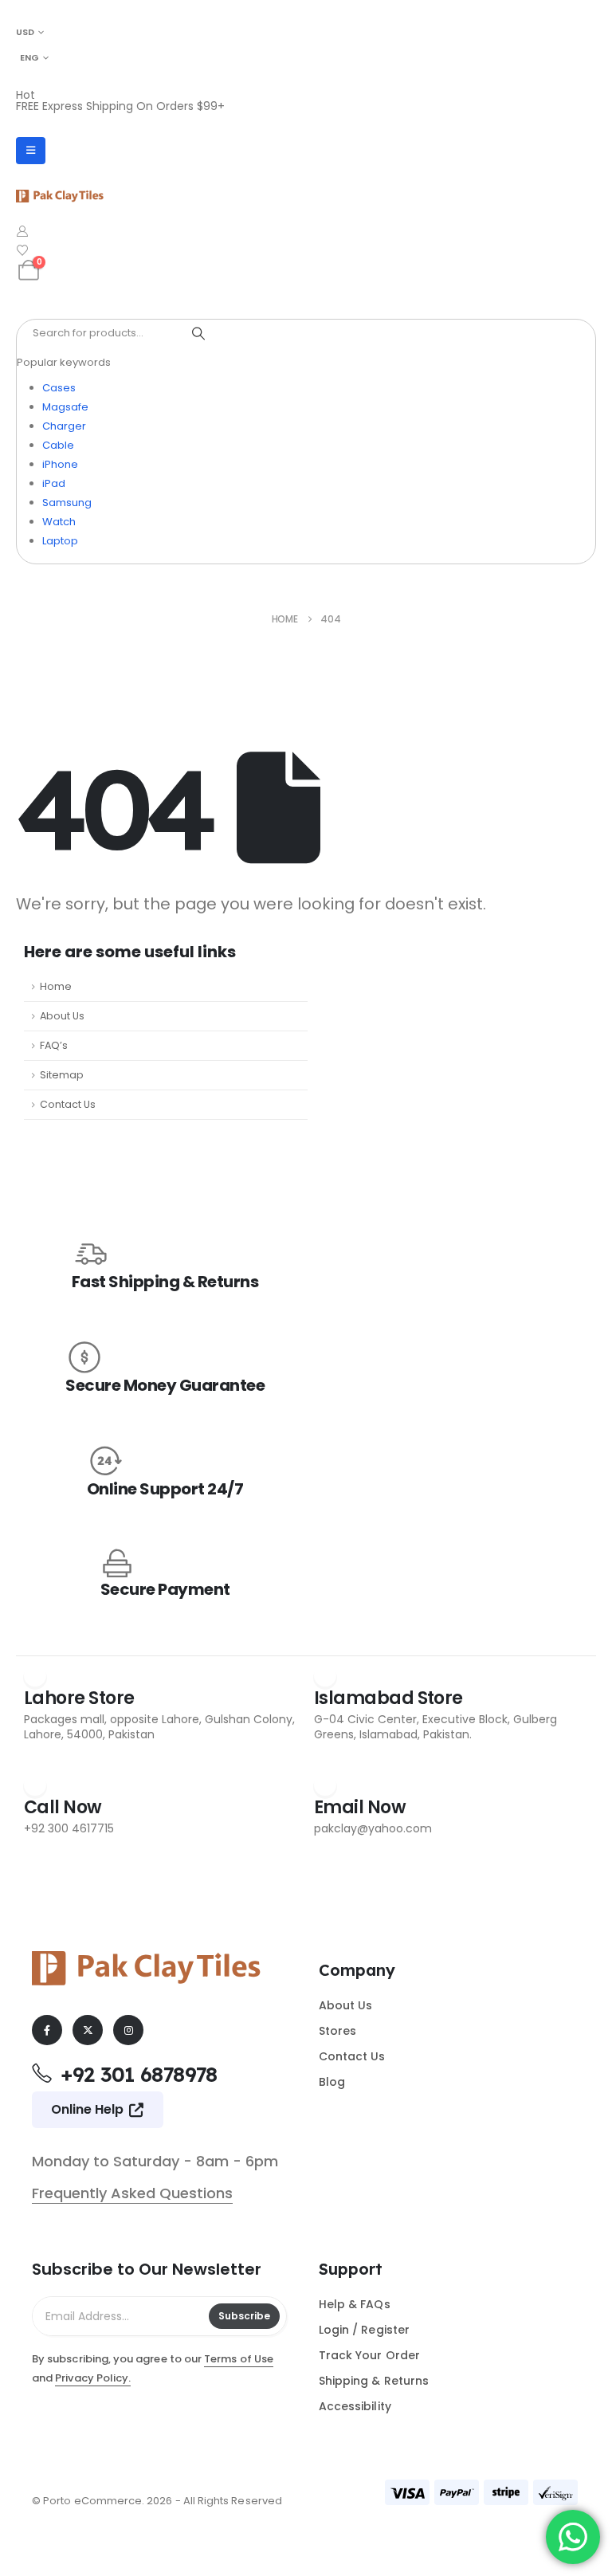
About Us (62, 1016)
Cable (58, 445)
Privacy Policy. (93, 2378)
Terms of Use (239, 2359)
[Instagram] (128, 2030)
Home (56, 986)
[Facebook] (47, 2030)
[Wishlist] (23, 250)
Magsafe (65, 407)
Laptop (60, 541)
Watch (59, 522)
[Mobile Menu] (31, 151)
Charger (64, 426)
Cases (59, 388)
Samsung (67, 503)
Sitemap (62, 1075)
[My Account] (23, 231)
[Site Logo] (60, 196)
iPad (54, 483)
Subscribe (244, 2316)
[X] (88, 2030)
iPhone (60, 464)
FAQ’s (54, 1045)
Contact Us (68, 1104)
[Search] (198, 333)
